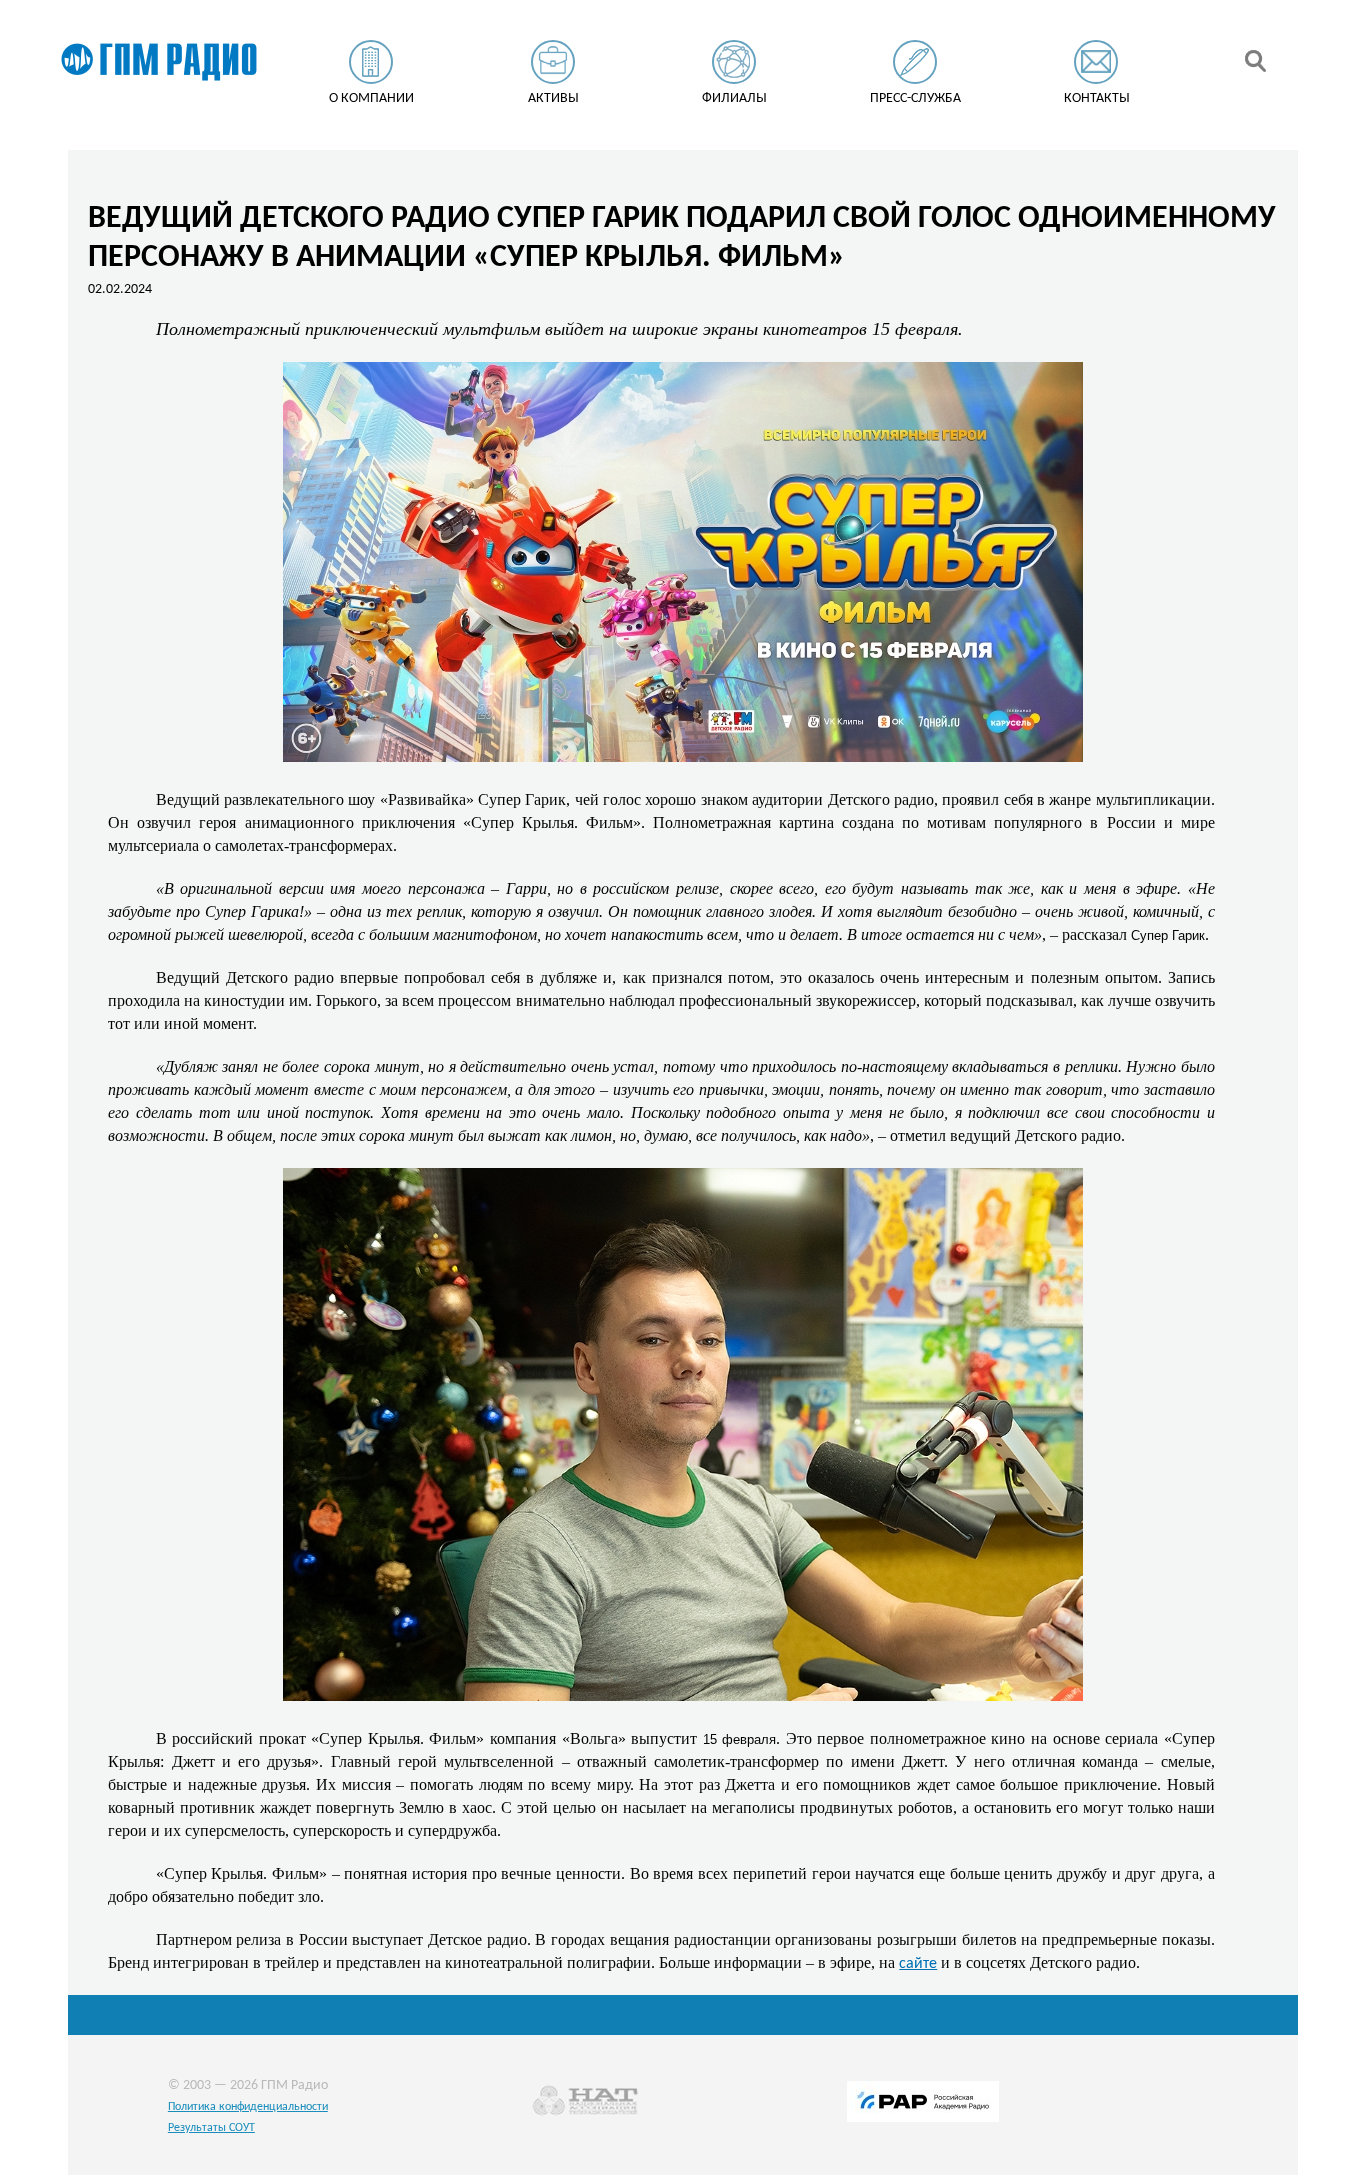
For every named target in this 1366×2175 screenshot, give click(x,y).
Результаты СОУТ (211, 2128)
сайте (918, 1964)
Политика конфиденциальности (248, 2107)
